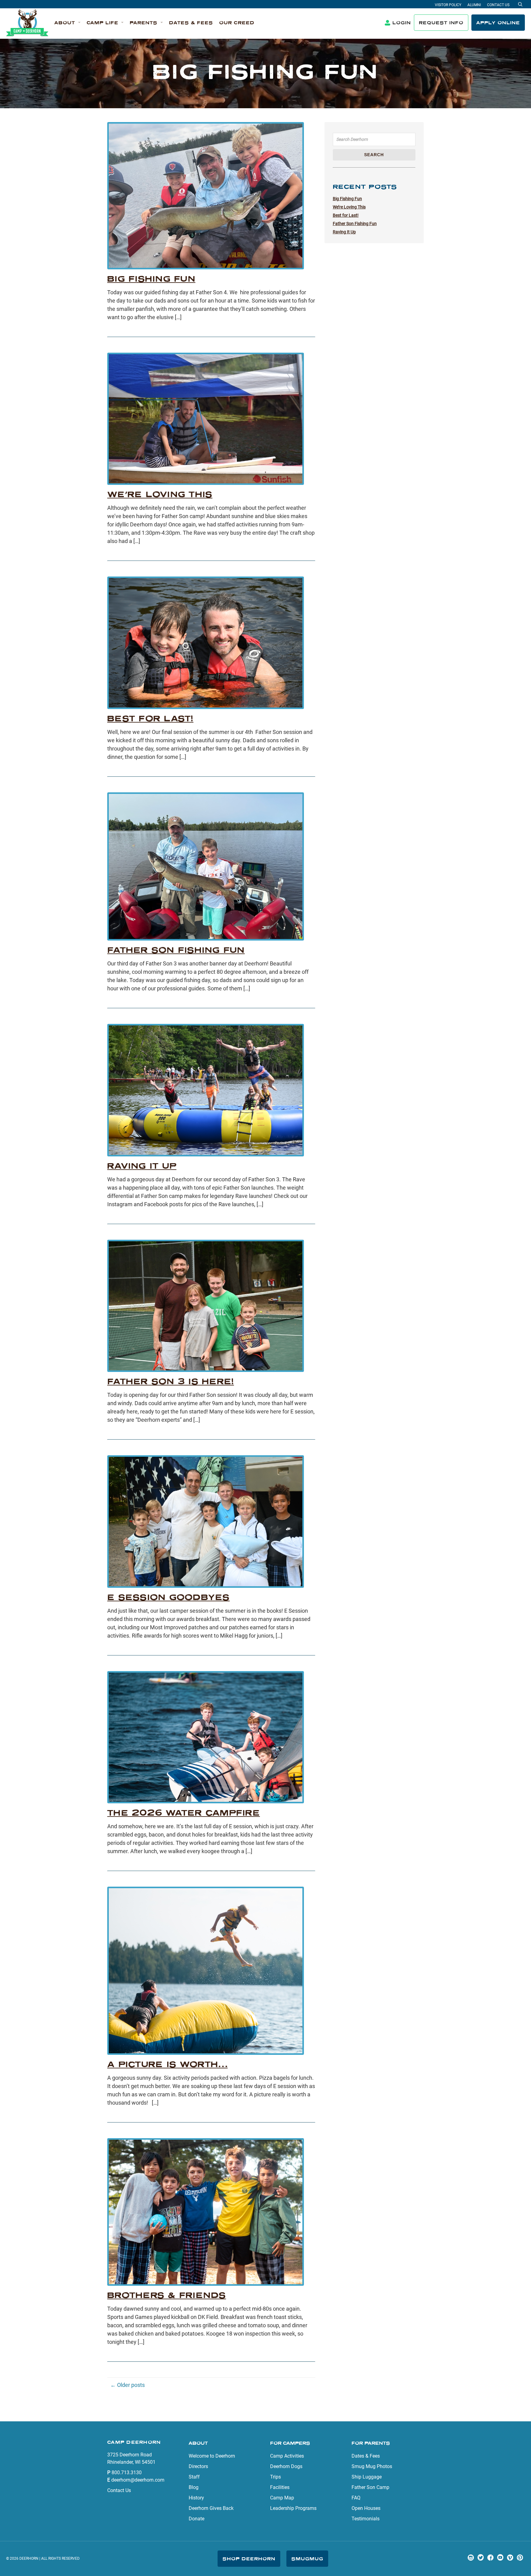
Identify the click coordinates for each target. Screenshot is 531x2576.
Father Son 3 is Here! (171, 1381)
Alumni (474, 5)
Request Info (441, 23)
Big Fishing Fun (151, 279)
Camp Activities (287, 2456)
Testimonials (366, 2519)
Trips (275, 2477)
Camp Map (282, 2498)
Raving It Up (142, 1166)
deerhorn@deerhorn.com (138, 2480)
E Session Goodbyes (169, 1597)
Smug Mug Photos (372, 2466)
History (196, 2498)
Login (402, 23)
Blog (194, 2487)
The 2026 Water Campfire (184, 1813)
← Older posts (128, 2385)
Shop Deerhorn (249, 2559)
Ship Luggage (367, 2477)
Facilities (280, 2487)
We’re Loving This (160, 494)
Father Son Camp (370, 2487)
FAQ (356, 2498)
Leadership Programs (293, 2508)
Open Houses (366, 2508)
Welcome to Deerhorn (212, 2456)
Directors (198, 2466)
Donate (197, 2519)
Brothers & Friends (167, 2295)
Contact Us (498, 5)
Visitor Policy (448, 5)
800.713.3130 (127, 2473)
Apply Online (498, 23)
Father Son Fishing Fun (176, 950)
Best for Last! (150, 718)
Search (374, 155)
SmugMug (307, 2559)
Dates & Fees (366, 2456)
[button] (67, 23)
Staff (194, 2477)
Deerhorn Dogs (286, 2466)
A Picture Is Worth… (167, 2064)
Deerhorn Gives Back (211, 2508)
